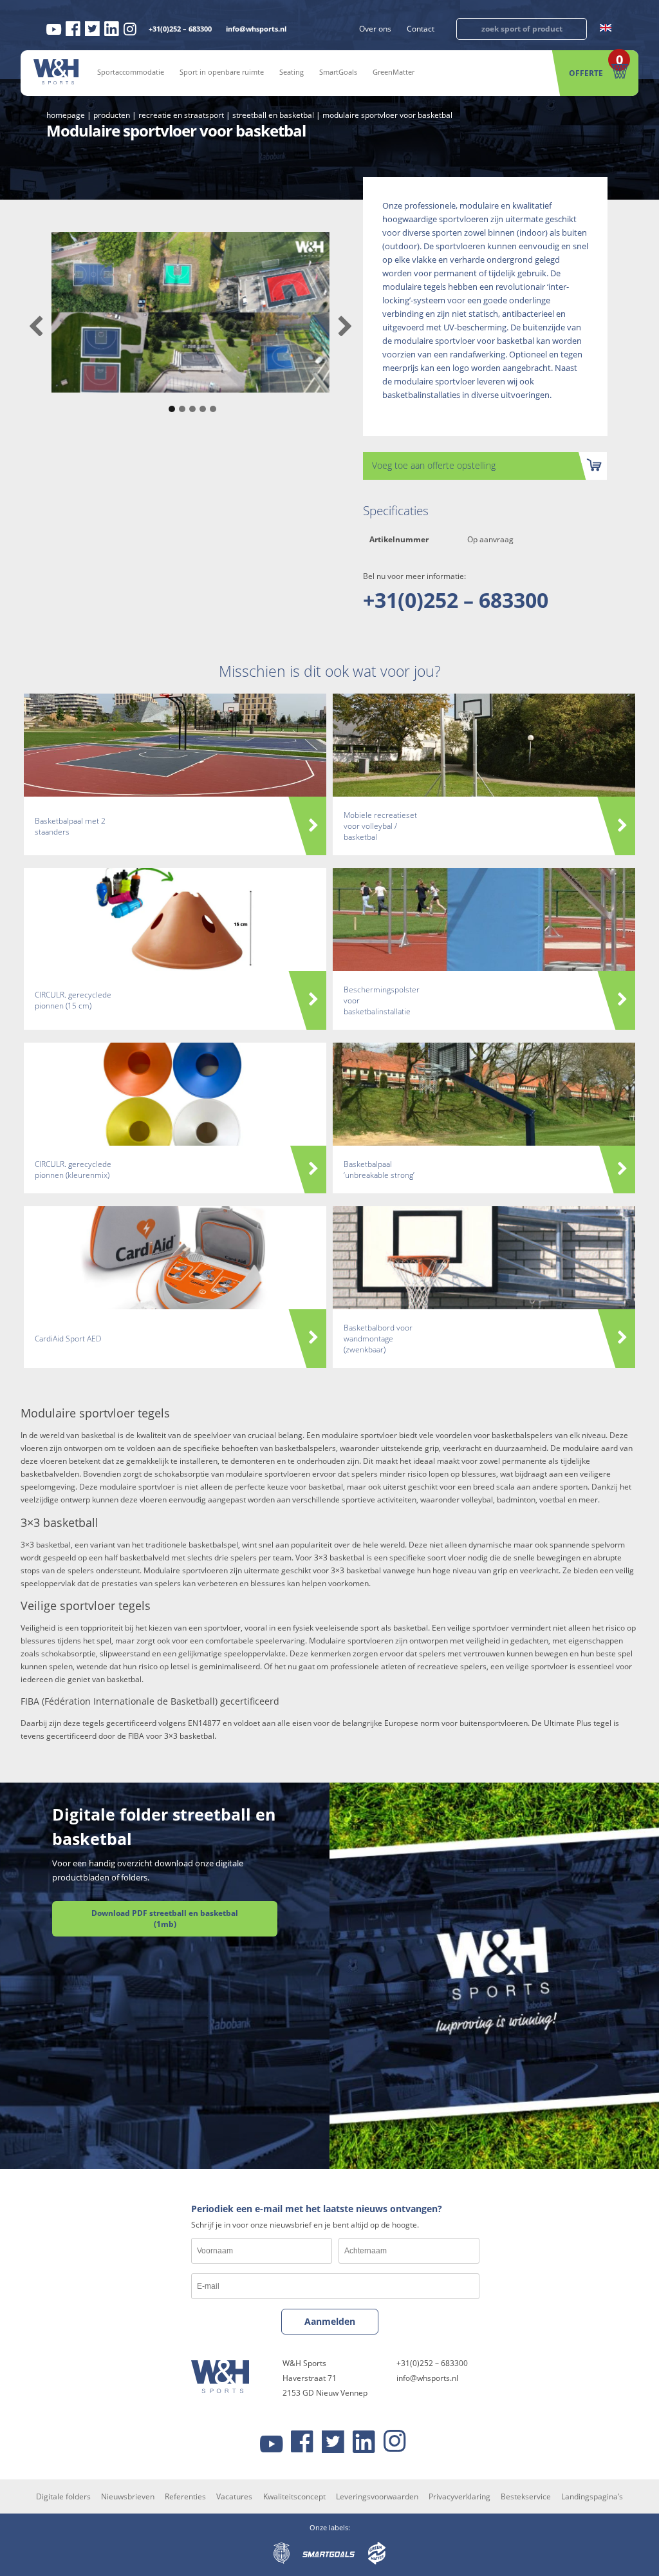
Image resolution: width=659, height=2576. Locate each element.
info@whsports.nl (256, 29)
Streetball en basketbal (273, 115)
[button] (170, 402)
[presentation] (36, 327)
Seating (292, 72)
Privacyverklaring (459, 2496)
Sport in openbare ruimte (222, 72)
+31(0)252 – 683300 (180, 29)
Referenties (185, 2496)
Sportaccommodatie (131, 72)
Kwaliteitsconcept (294, 2496)
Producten (112, 115)
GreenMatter (394, 72)
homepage (66, 115)
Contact (421, 29)
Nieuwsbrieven (128, 2496)
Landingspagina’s (592, 2496)
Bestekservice (526, 2496)
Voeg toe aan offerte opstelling (434, 465)
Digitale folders (63, 2496)
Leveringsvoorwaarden (377, 2496)
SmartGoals (338, 72)
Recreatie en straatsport (181, 115)
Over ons (375, 29)
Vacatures (234, 2496)
